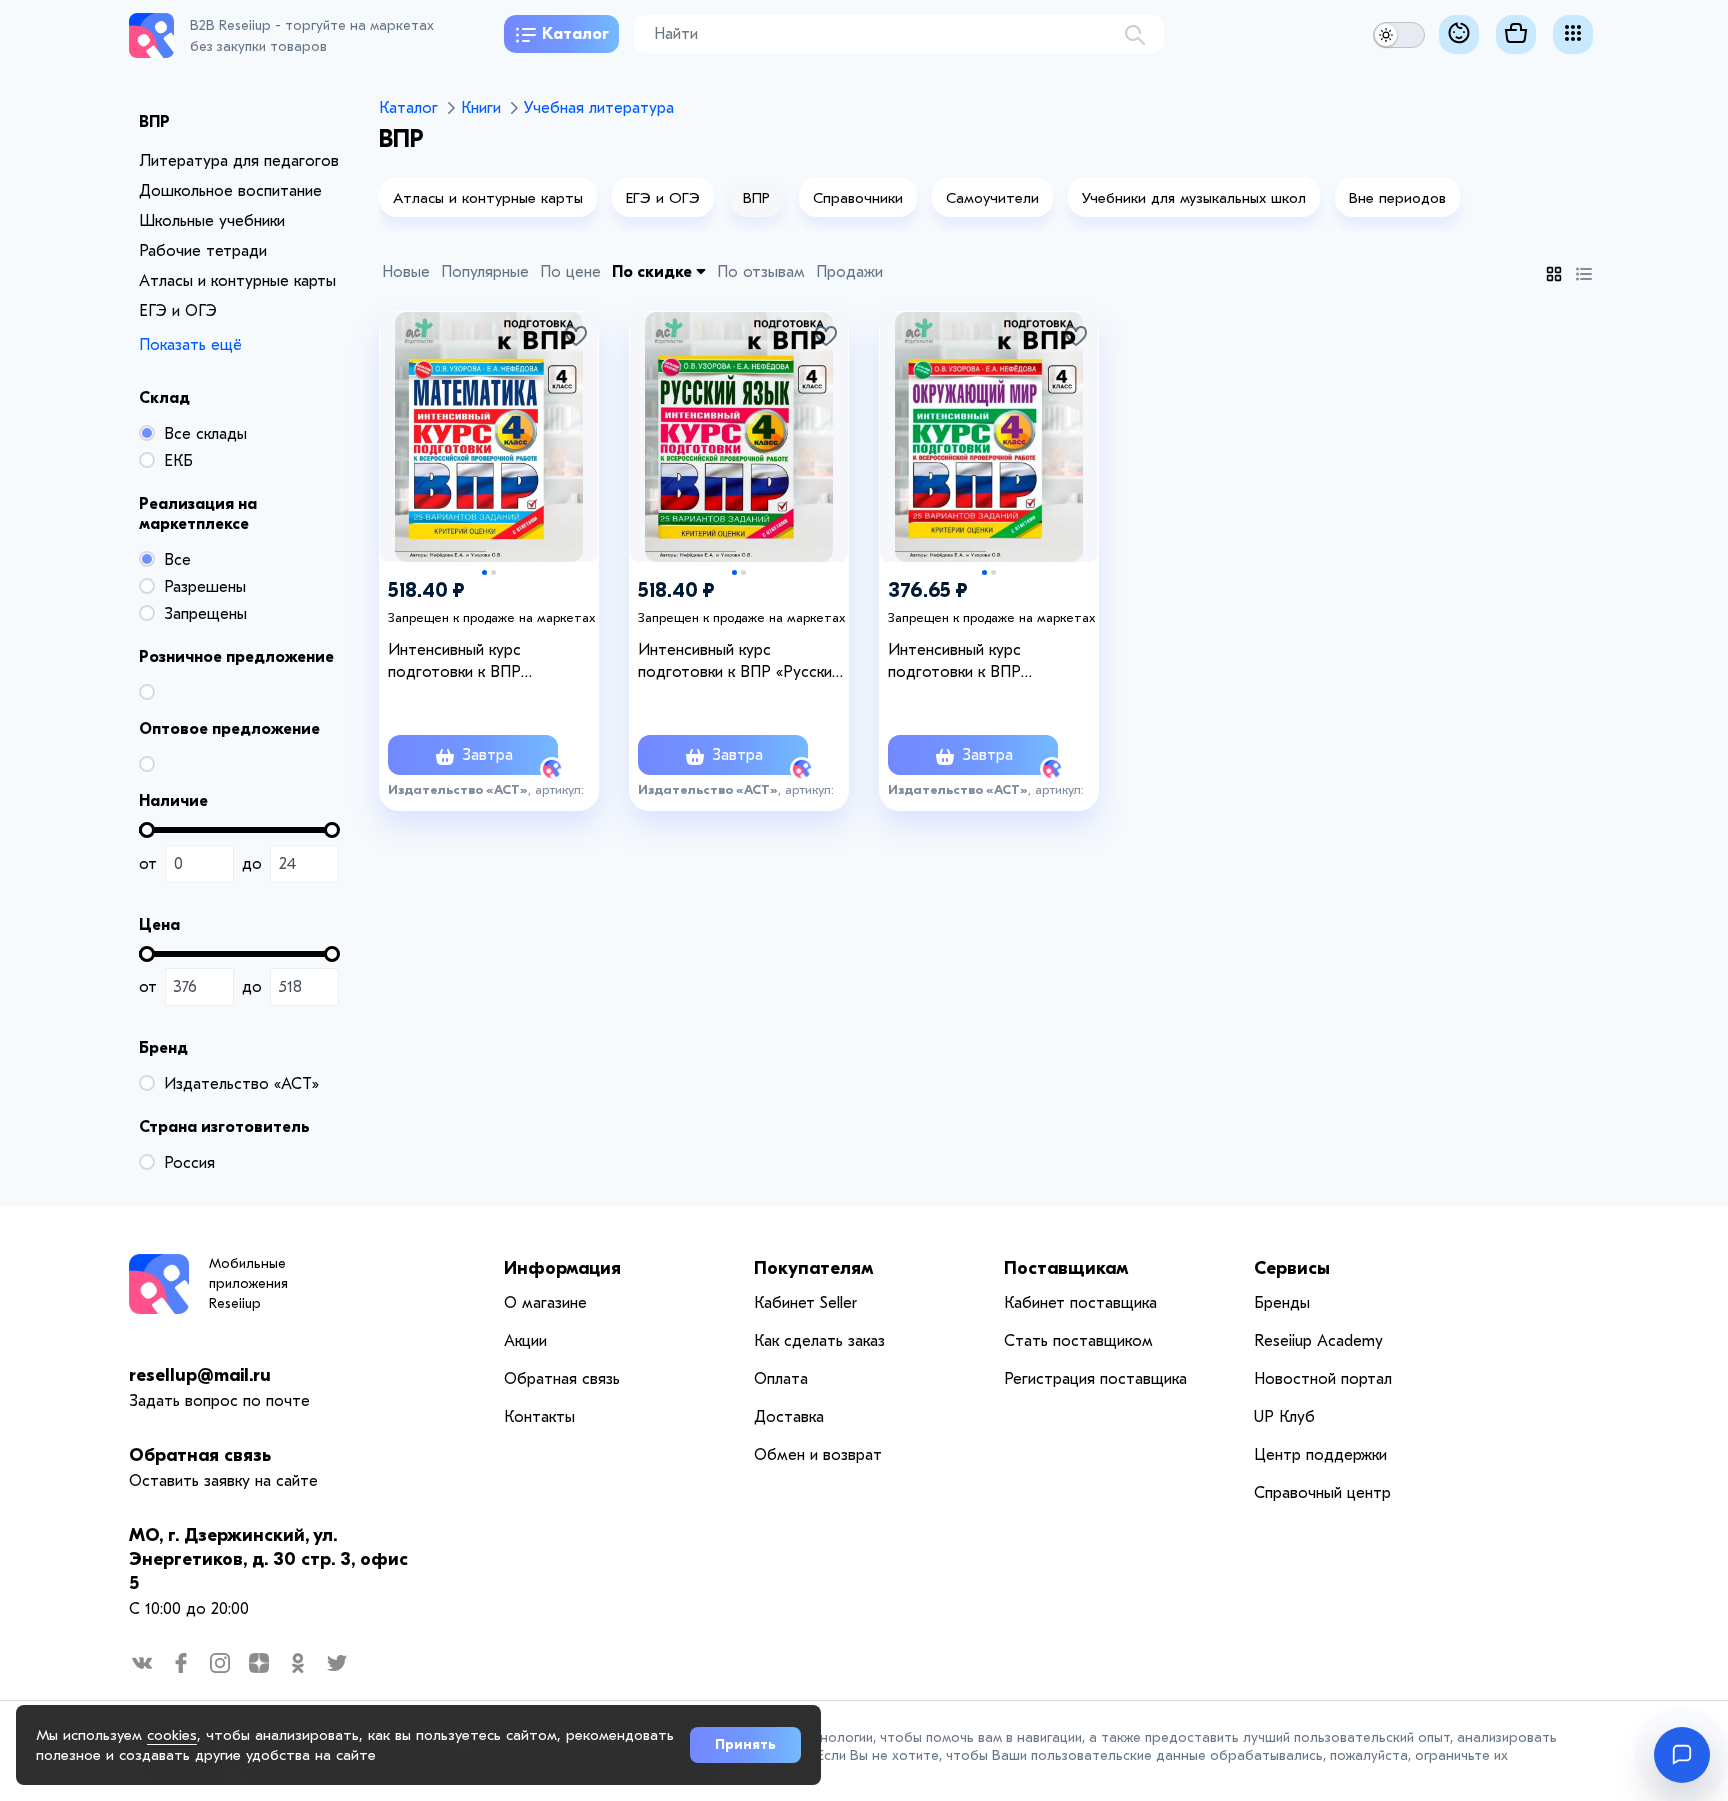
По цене (570, 272)
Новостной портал (1323, 1379)
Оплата (781, 1379)
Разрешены (205, 587)
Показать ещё (190, 345)
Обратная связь (200, 1455)
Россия (189, 1163)
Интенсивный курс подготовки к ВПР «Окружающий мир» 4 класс (989, 662)
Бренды (1282, 1303)
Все (177, 560)
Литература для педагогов (239, 161)
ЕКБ (178, 461)
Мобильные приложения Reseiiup (248, 1283)
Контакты (539, 1417)
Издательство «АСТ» (241, 1084)
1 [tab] (484, 572)
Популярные (485, 272)
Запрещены (205, 614)
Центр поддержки (1320, 1455)
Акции (525, 1341)
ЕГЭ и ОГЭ (178, 311)
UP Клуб (1284, 1417)
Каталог (575, 34)
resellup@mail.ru (200, 1375)
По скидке (654, 272)
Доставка (789, 1417)
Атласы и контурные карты (237, 281)
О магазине (545, 1303)
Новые (406, 272)
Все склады (205, 434)
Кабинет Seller (805, 1303)
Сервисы (1292, 1268)
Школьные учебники (212, 221)
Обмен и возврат (818, 1455)
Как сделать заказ (819, 1341)
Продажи (849, 272)
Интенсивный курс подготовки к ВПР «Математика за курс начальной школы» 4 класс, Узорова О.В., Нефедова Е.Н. (485, 662)
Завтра (485, 755)
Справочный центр (1322, 1493)
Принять (745, 1744)
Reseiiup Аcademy (1318, 1341)
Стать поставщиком (1078, 1341)
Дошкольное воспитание (230, 191)
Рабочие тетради (203, 251)
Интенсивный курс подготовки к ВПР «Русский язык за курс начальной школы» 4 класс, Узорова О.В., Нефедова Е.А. (739, 662)
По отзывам (761, 272)
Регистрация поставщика (1095, 1379)
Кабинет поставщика (1080, 1303)
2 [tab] (493, 572)
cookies (172, 1735)
